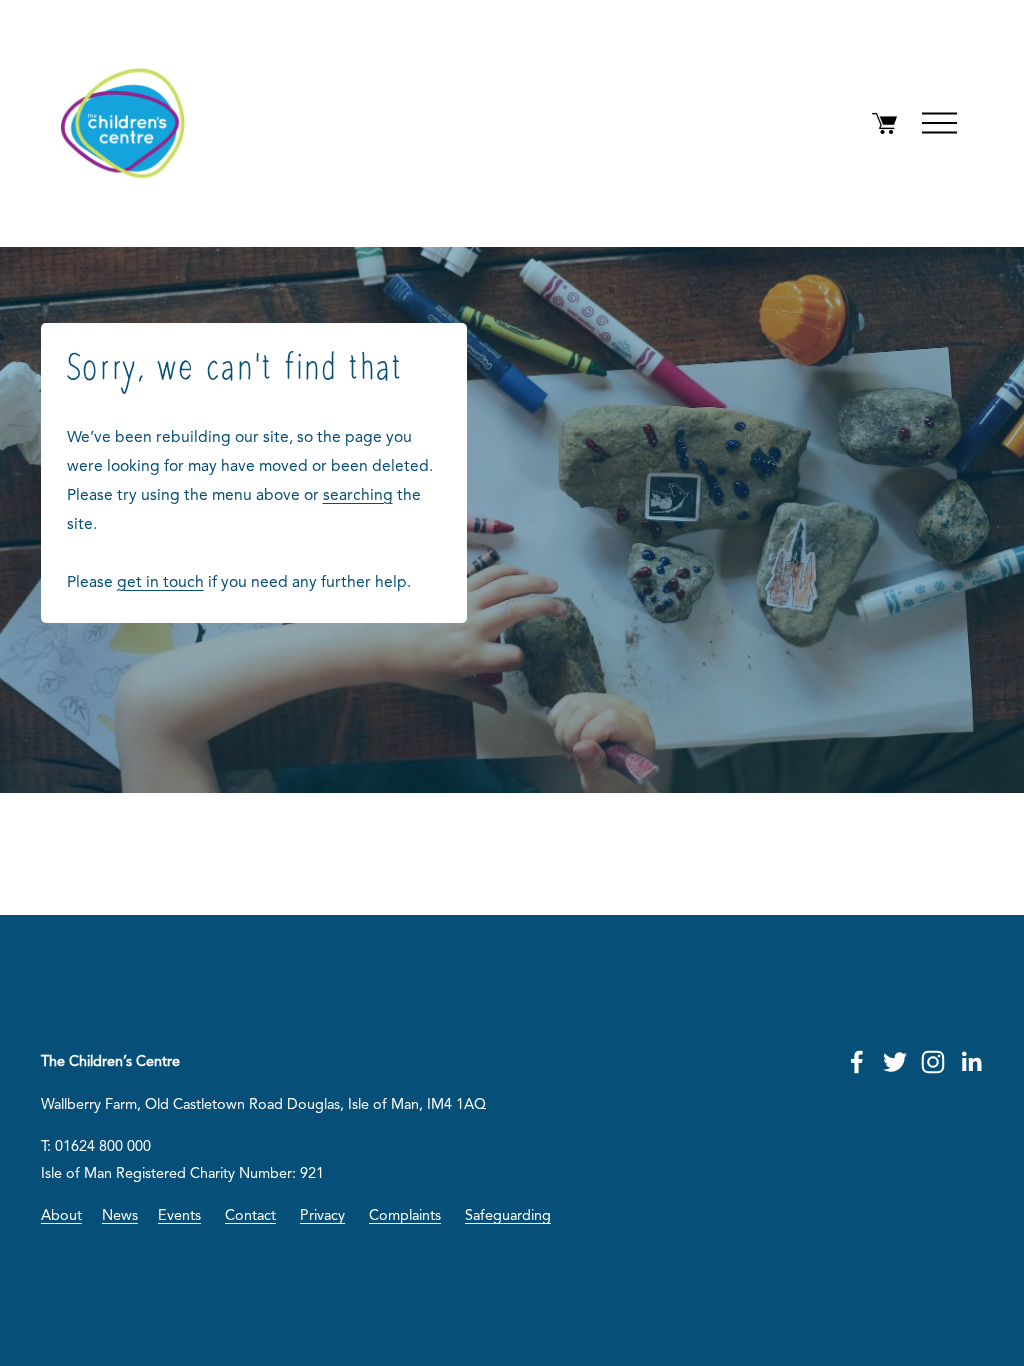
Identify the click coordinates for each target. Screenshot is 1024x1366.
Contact (250, 1216)
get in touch (160, 583)
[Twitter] (895, 1062)
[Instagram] (933, 1062)
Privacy (322, 1216)
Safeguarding (508, 1216)
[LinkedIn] (971, 1062)
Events (179, 1216)
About (61, 1216)
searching (358, 496)
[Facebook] (857, 1062)
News (120, 1216)
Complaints (405, 1216)
